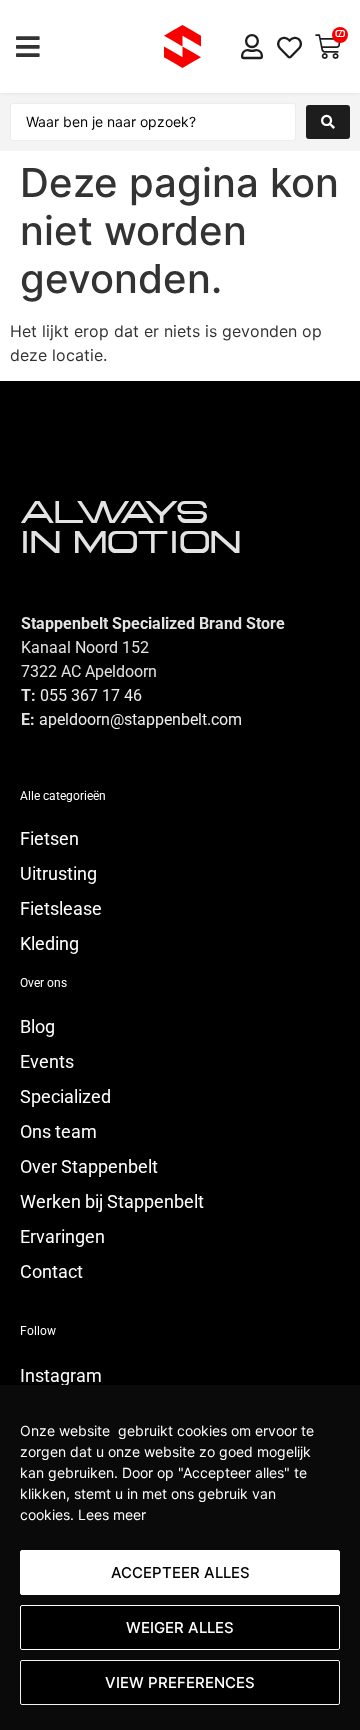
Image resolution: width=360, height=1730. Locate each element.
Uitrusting (58, 874)
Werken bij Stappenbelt (112, 1202)
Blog (37, 1027)
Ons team (58, 1132)
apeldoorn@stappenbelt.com (140, 719)
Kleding (49, 944)
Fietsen (49, 839)
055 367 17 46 (91, 695)
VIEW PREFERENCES (180, 1682)
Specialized (65, 1097)
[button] (27, 46)
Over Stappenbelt (89, 1167)
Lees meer (112, 1514)
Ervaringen (62, 1237)
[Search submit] (328, 122)
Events (47, 1062)
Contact (51, 1272)
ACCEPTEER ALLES (180, 1572)
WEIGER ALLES (180, 1627)
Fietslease (61, 909)
